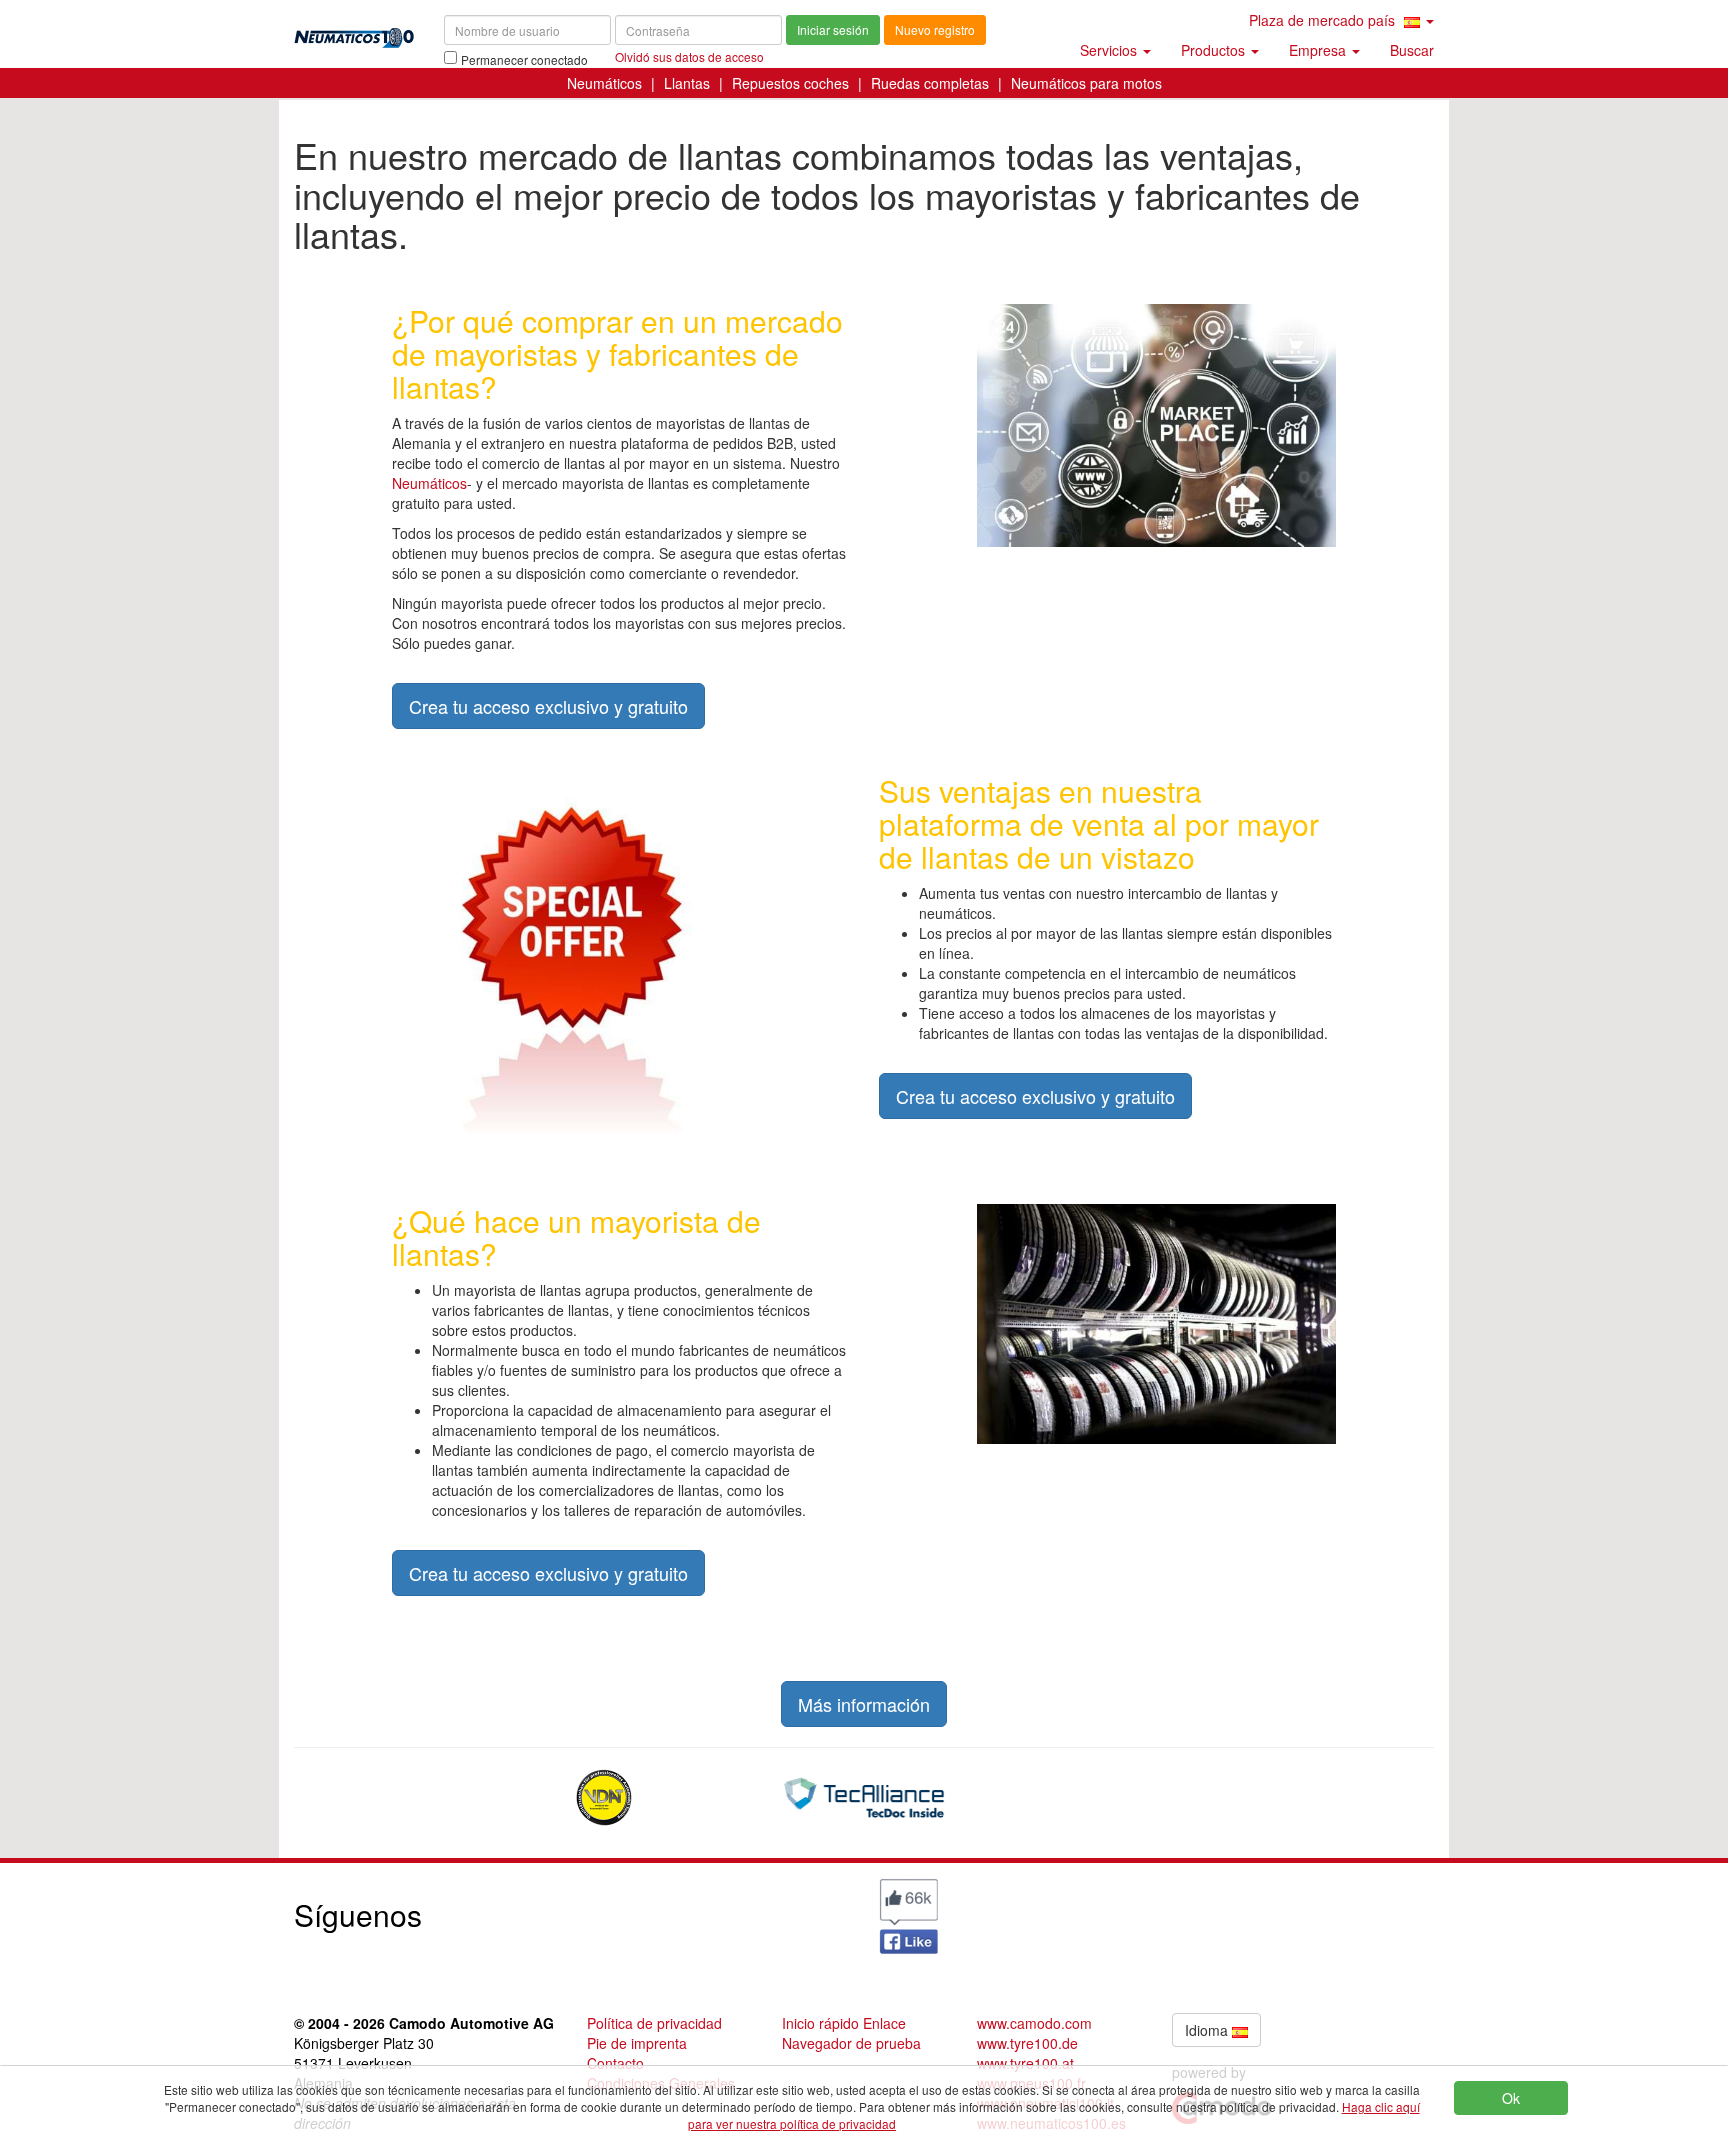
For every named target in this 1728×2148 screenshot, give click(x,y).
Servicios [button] (1110, 50)
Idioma (1208, 2030)
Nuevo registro (935, 29)
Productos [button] (1215, 50)
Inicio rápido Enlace (844, 2023)
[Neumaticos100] (354, 31)
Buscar (1412, 50)
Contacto (615, 2063)
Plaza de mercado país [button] (1324, 20)
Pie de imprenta (637, 2043)
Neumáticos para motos (1086, 83)
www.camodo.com (1034, 2023)
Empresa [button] (1319, 50)
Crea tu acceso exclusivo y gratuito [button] (548, 706)
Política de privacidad (654, 2023)
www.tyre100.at (1025, 2063)
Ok (1511, 2098)
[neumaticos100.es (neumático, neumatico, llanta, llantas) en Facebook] (909, 1914)
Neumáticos (604, 83)
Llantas (687, 83)
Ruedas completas (930, 83)
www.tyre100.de (1027, 2043)
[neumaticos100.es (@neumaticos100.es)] (719, 1910)
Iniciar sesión (833, 29)
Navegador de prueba (851, 2043)
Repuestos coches (790, 83)
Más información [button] (864, 1704)
